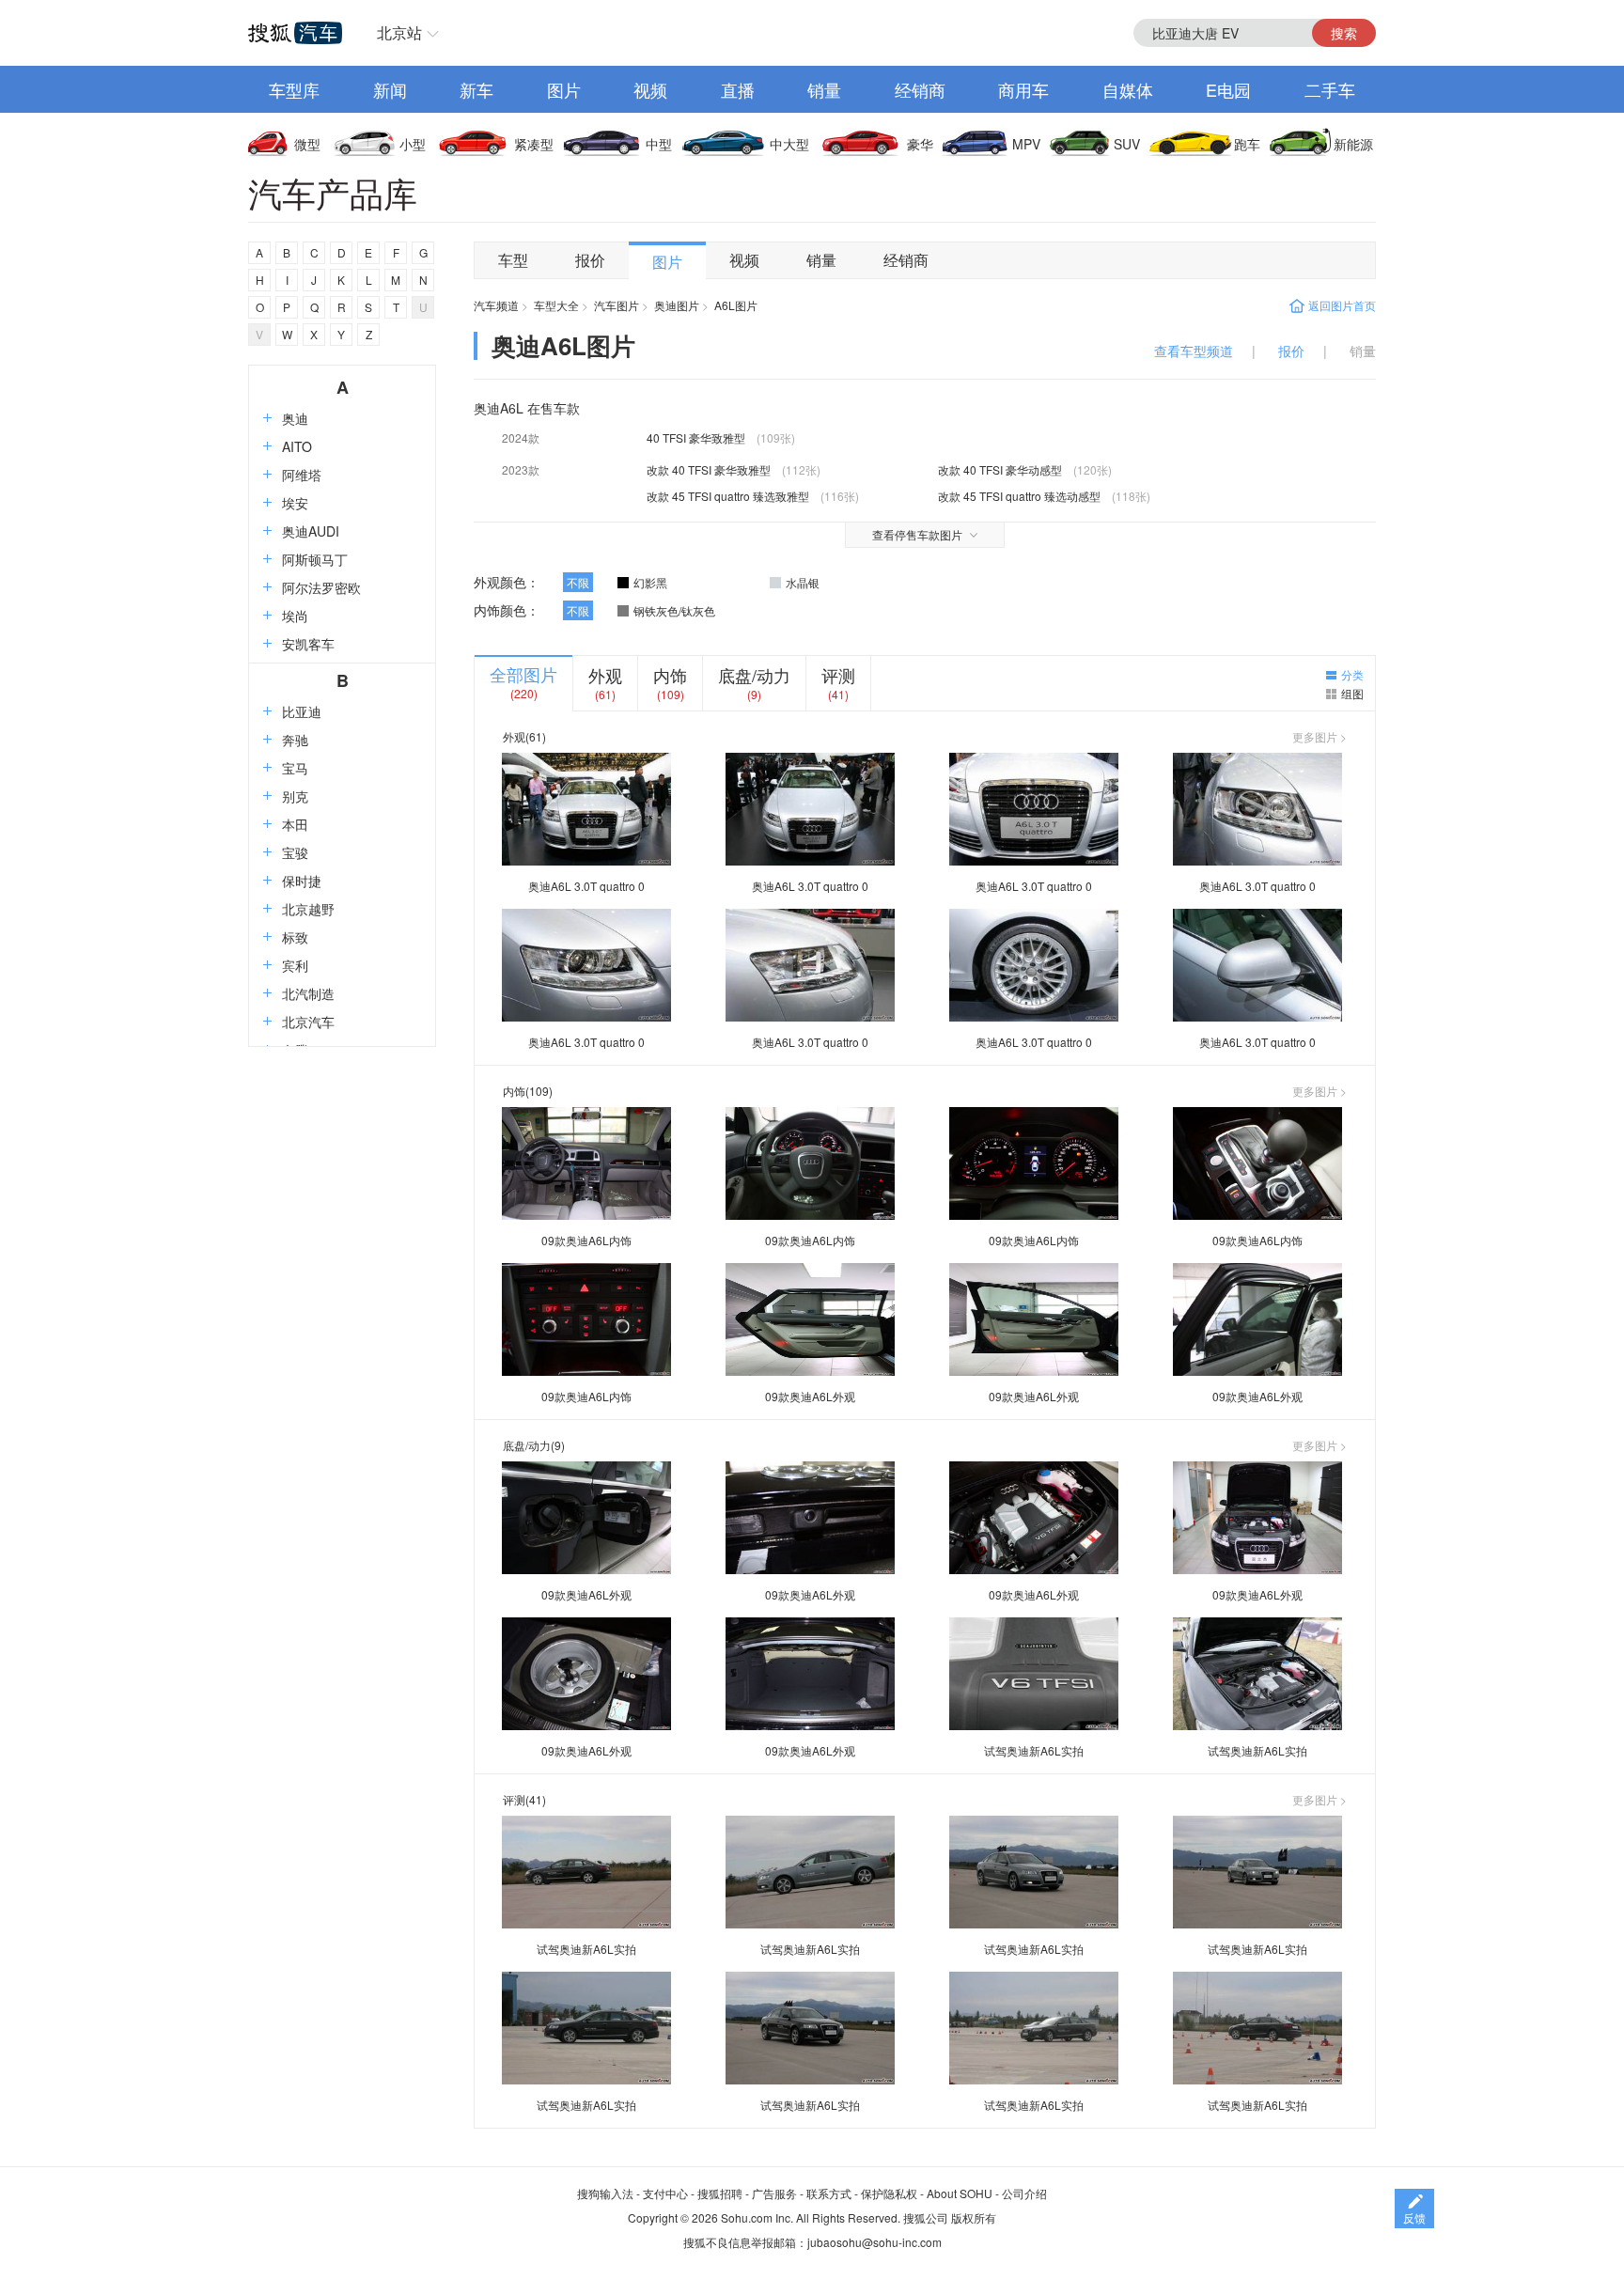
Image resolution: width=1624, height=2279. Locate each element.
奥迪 (295, 418)
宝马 (295, 768)
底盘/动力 (754, 675)
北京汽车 (308, 1022)
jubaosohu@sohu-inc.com (874, 2242)
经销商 (920, 89)
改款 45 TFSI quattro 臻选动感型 (1019, 496)
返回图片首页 (1342, 305)
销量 (824, 89)
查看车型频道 (1194, 351)
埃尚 (295, 616)
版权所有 (974, 2217)
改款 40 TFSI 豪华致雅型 (709, 469)
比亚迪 (302, 711)
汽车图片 (617, 305)
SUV (1127, 144)
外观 (605, 675)
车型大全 (556, 305)
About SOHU (960, 2193)
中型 (659, 144)
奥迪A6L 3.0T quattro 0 (586, 886)
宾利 (295, 965)
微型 (307, 144)
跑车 (1247, 144)
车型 (513, 260)
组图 (1352, 693)
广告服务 (774, 2193)
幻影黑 (650, 582)
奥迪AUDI (311, 531)
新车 (476, 89)
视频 (650, 89)
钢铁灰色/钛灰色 (674, 610)
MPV (1026, 144)
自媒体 (1128, 89)
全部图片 (523, 674)
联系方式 (829, 2193)
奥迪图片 (677, 305)
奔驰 (295, 740)
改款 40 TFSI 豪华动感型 (1000, 469)
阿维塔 (302, 475)
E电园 (1228, 89)
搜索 (1344, 33)
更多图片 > (1319, 737)
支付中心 (665, 2193)
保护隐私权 (889, 2193)
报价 (590, 260)
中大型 (789, 144)
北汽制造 (308, 993)
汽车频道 (496, 305)
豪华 (920, 144)
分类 (1352, 674)
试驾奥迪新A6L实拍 (1034, 1750)
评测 (838, 675)
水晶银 (803, 582)
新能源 (1353, 144)
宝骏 (295, 852)
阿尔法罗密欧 (321, 587)
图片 (564, 89)
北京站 (399, 32)
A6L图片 (736, 305)
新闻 (390, 89)
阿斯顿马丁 (315, 559)
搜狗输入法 (605, 2193)
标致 (295, 937)
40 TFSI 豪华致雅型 (696, 437)
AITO (297, 446)
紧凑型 (534, 144)
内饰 (670, 675)
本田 (295, 824)
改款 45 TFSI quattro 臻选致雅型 (728, 496)
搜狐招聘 (720, 2193)
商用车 (1023, 89)
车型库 (294, 89)
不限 (578, 582)
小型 (413, 144)
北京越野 (308, 909)
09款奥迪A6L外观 (810, 1396)
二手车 (1330, 89)
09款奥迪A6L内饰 (586, 1240)
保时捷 (302, 881)
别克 (295, 796)
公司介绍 (1024, 2193)
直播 (738, 89)
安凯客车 (308, 644)
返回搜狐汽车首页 (295, 33)
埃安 (295, 503)
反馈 (1414, 2217)
